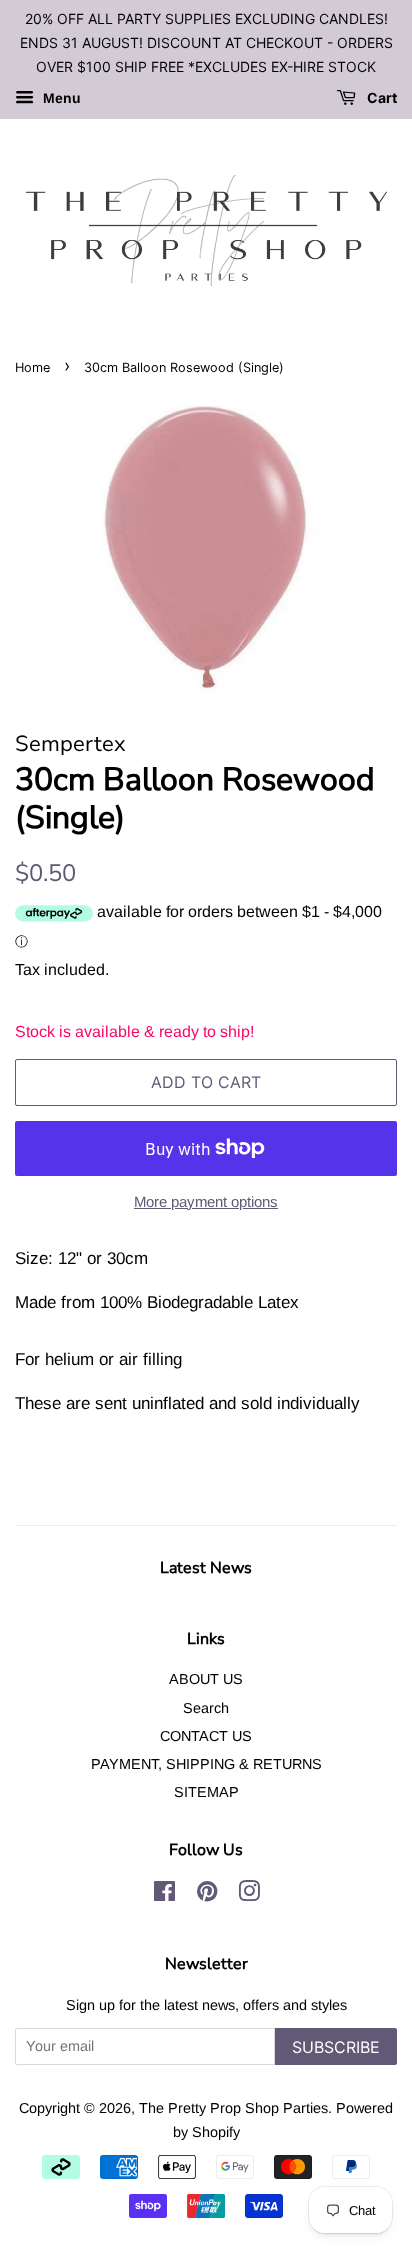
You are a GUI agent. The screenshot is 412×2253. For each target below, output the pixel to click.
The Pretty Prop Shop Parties (233, 2108)
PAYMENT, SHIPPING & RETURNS (206, 1764)
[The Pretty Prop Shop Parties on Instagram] (249, 1895)
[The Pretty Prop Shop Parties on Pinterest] (207, 1895)
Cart (380, 98)
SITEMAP (206, 1792)
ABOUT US (206, 1679)
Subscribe (336, 2047)
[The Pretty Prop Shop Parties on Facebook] (164, 1895)
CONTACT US (206, 1736)
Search (206, 1708)
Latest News (206, 1568)
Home (32, 367)
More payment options (206, 1201)
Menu (60, 99)
